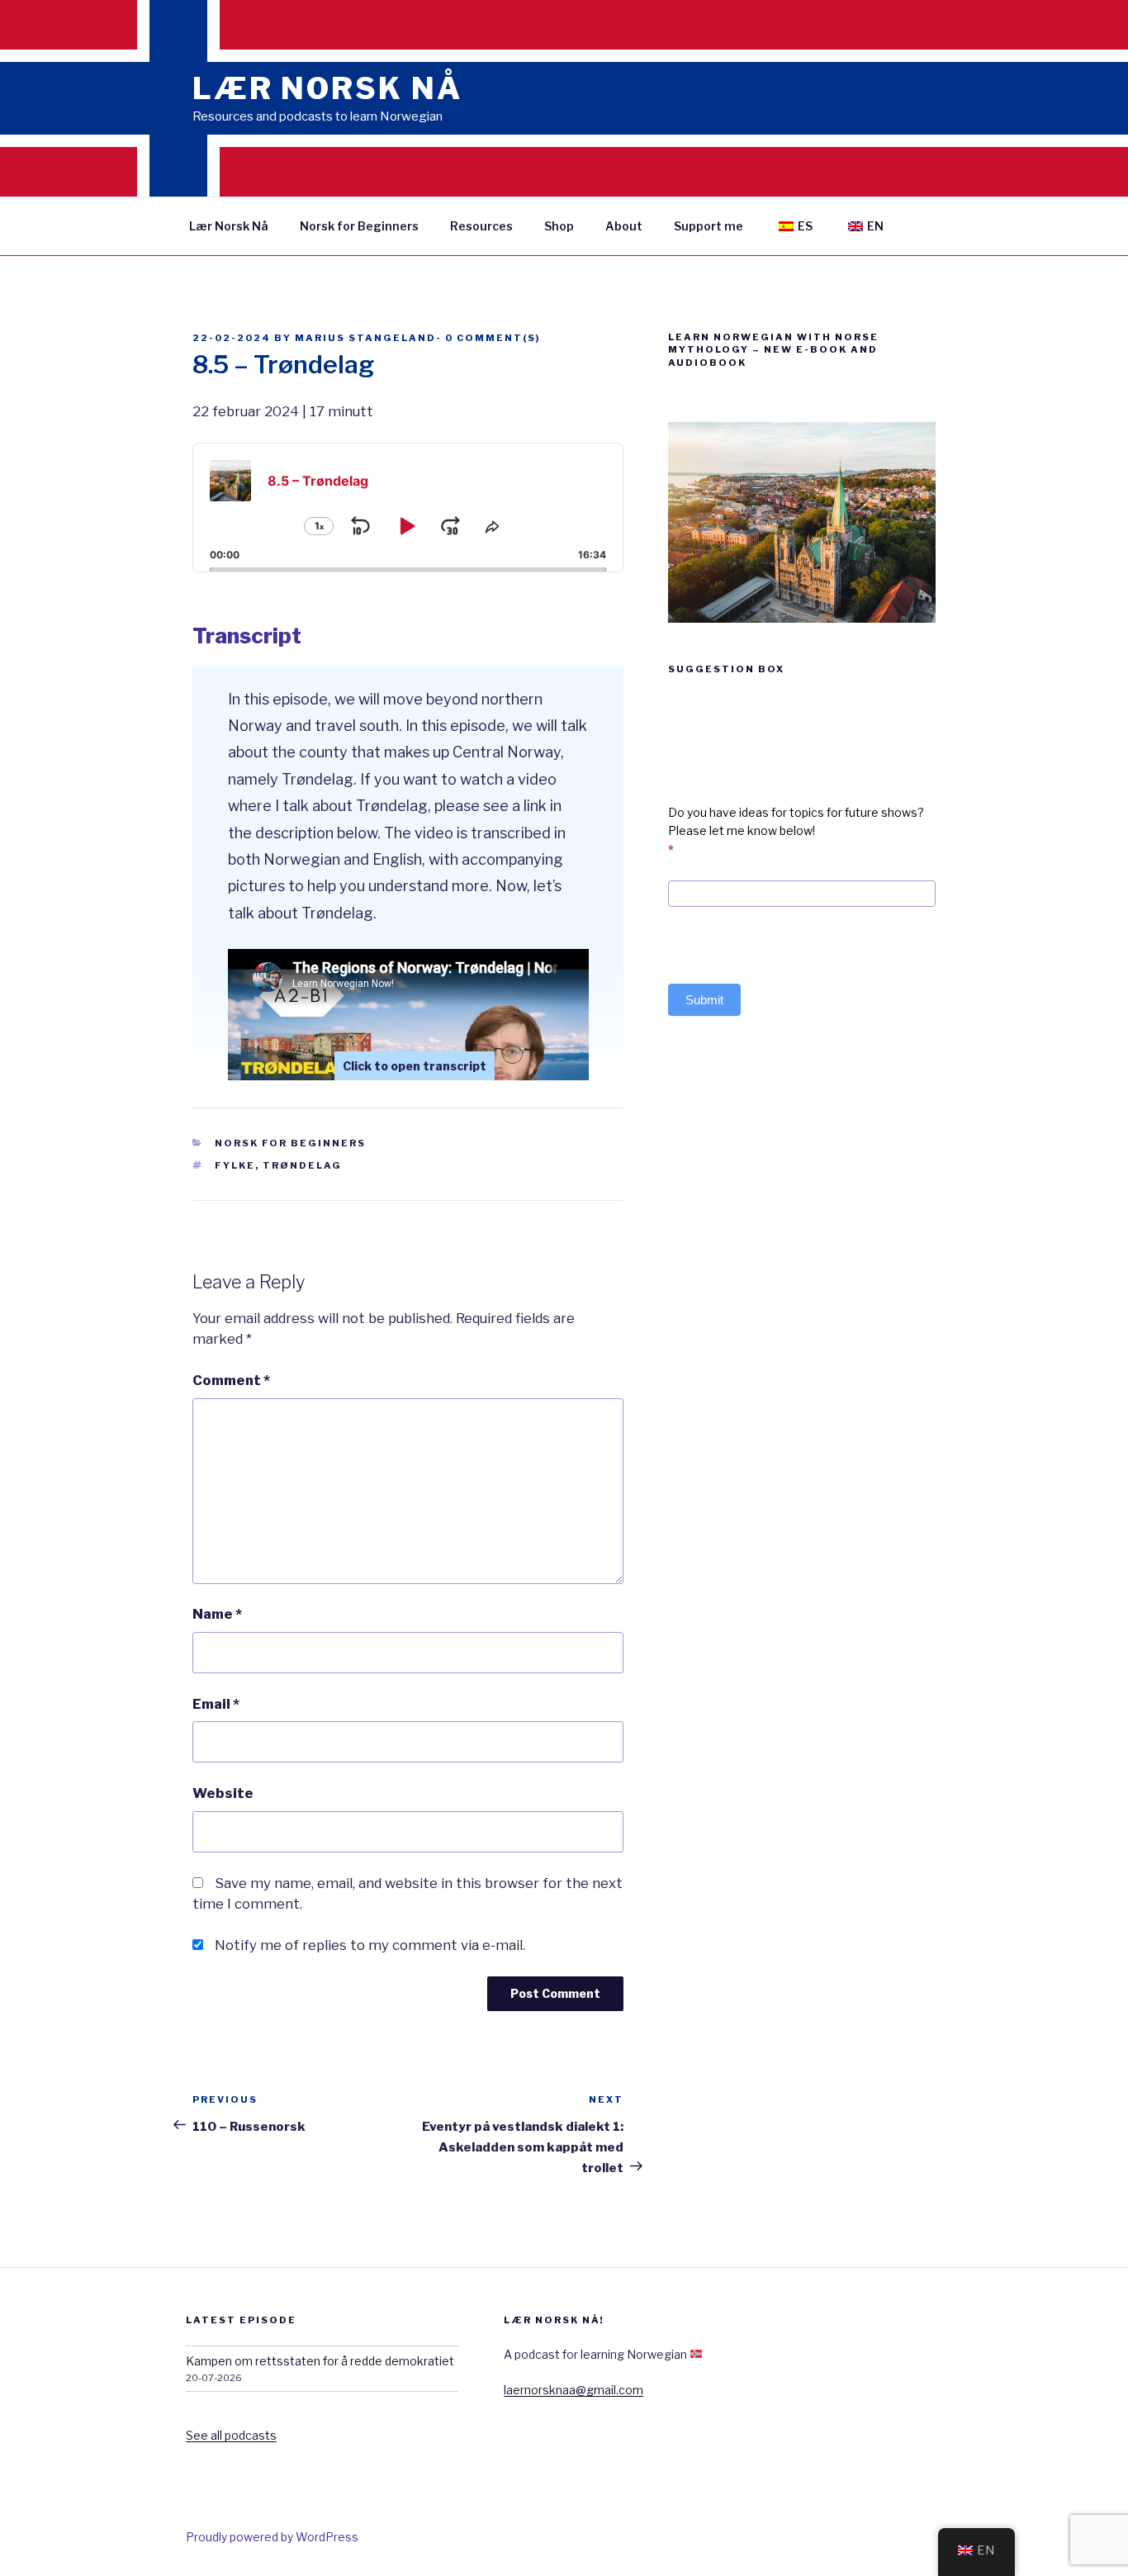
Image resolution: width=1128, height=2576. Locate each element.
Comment (231, 1380)
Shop (559, 226)
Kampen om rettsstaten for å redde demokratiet (320, 2361)
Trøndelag (302, 1165)
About (624, 226)
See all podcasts (231, 2435)
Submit (704, 1000)
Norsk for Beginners (359, 226)
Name (217, 1614)
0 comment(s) (493, 338)
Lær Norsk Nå (229, 226)
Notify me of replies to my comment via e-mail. (370, 1945)
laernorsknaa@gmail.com (573, 2390)
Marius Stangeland (365, 338)
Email (216, 1704)
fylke (235, 1165)
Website (223, 1793)
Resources (481, 226)
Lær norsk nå (327, 88)
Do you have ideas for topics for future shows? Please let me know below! (796, 831)
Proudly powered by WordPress (272, 2537)
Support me (709, 226)
